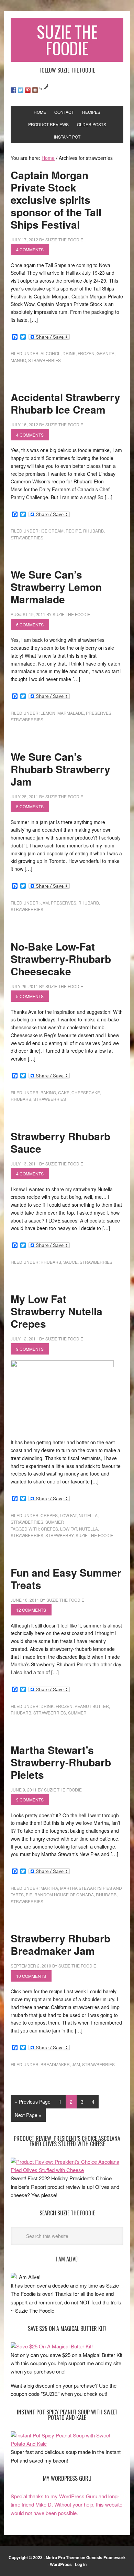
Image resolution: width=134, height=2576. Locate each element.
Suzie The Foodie (67, 40)
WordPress (61, 2564)
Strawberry (59, 1535)
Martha (49, 1888)
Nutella (88, 1515)
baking (48, 1092)
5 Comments (30, 806)
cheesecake (86, 1092)
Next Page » (28, 2115)
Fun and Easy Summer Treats (66, 1579)
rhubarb (93, 531)
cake (64, 1092)
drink (69, 353)
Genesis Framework (106, 2557)
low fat (68, 1515)
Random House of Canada (64, 1894)
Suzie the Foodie (94, 1535)
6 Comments (30, 624)
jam (45, 903)
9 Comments (30, 1349)
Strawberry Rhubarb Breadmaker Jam (60, 1944)
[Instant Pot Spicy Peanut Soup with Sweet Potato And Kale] (67, 2443)
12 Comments (31, 1610)
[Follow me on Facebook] (13, 90)
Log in (81, 2564)
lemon (48, 713)
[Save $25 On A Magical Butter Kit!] (52, 2346)
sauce (70, 1262)
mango (18, 360)
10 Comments (31, 1976)
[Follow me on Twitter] (21, 90)
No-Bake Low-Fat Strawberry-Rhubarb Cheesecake (61, 959)
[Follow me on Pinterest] (28, 90)
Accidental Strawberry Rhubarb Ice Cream (65, 403)
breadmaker (55, 2064)
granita (105, 353)
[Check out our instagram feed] (35, 90)
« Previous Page (33, 2102)
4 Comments (30, 249)
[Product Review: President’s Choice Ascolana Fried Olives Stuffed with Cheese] (67, 2170)
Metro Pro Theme (63, 2557)
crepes (49, 1515)
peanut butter (92, 1706)
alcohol (51, 353)
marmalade (71, 713)
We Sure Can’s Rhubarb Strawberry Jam (60, 769)
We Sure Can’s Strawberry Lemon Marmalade (56, 587)
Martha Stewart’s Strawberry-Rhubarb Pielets (61, 1762)
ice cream (52, 531)
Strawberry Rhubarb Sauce (60, 1142)
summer (55, 1522)
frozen (86, 353)
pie (29, 1894)
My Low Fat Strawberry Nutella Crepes (57, 1311)
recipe (73, 531)
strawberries (44, 360)
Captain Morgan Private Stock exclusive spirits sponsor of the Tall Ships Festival (56, 200)
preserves (99, 713)
